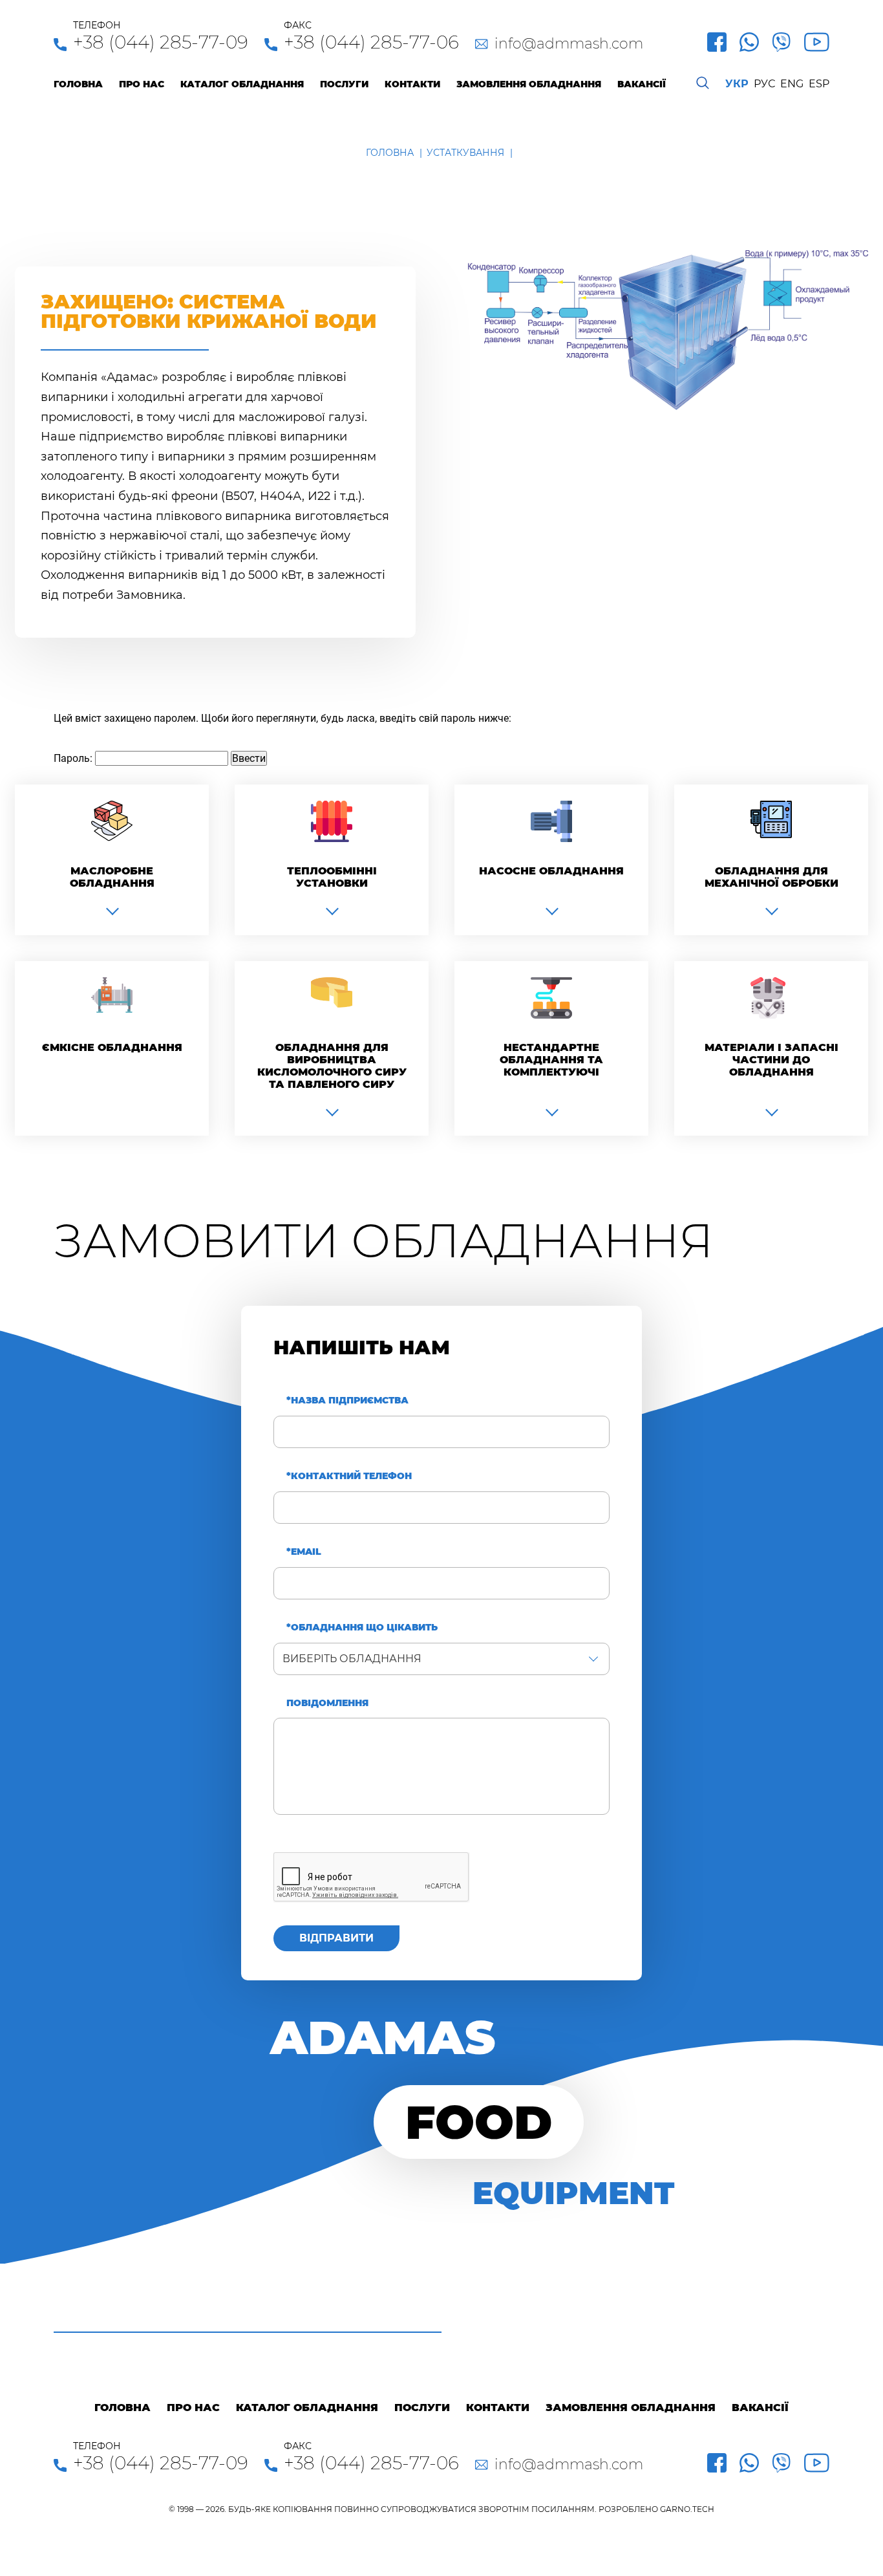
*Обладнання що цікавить (362, 1628)
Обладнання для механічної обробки (771, 877)
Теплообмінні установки (332, 877)
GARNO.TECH (687, 2509)
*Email (304, 1552)
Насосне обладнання (551, 871)
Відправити (336, 1938)
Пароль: (74, 758)
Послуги (344, 84)
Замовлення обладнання (529, 84)
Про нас (142, 84)
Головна (78, 84)
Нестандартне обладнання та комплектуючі (551, 1060)
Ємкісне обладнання (112, 1047)
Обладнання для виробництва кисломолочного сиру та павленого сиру (332, 1066)
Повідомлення (327, 1703)
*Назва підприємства (347, 1401)
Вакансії (642, 84)
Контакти (412, 84)
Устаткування (465, 153)
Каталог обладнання (242, 84)
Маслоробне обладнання (112, 877)
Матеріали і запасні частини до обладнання (771, 1060)
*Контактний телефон (349, 1476)
